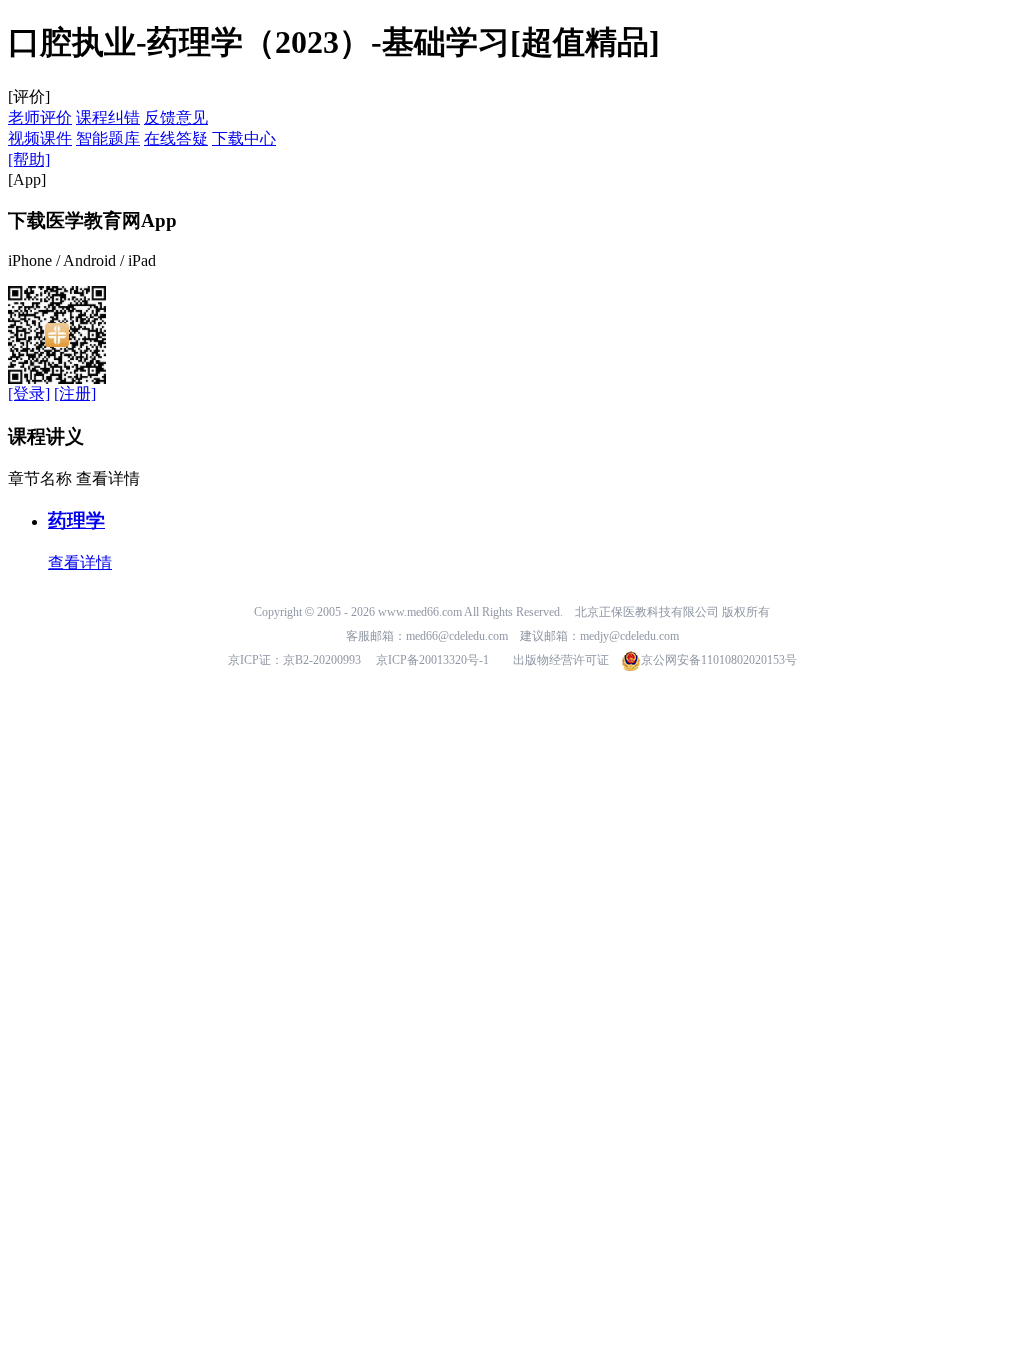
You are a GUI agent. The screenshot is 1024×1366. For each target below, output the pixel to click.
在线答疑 (176, 138)
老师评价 (40, 117)
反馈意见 (176, 117)
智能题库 (108, 138)
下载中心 (244, 138)
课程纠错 (108, 117)
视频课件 (40, 138)
